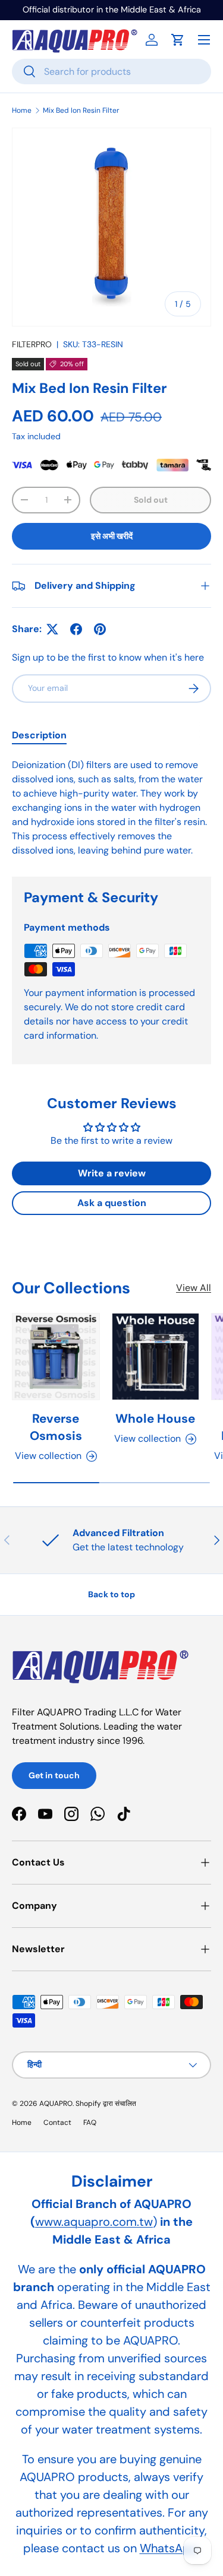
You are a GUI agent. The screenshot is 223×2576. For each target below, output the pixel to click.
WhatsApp (169, 2548)
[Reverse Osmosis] (56, 1357)
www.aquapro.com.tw (94, 2222)
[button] (178, 40)
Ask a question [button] (112, 1203)
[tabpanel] (111, 808)
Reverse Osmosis (56, 1427)
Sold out (151, 500)
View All (194, 1288)
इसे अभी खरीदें (112, 536)
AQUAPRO (56, 2104)
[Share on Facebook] (76, 629)
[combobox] (111, 72)
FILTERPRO (32, 344)
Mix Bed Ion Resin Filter (81, 110)
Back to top (111, 1594)
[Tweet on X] (52, 629)
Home (22, 110)
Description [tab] (39, 735)
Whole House (155, 1418)
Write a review (112, 1173)
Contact (57, 2123)
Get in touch (54, 1775)
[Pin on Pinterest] (100, 629)
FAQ (90, 2123)
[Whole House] (156, 1357)
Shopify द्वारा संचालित (106, 2104)
